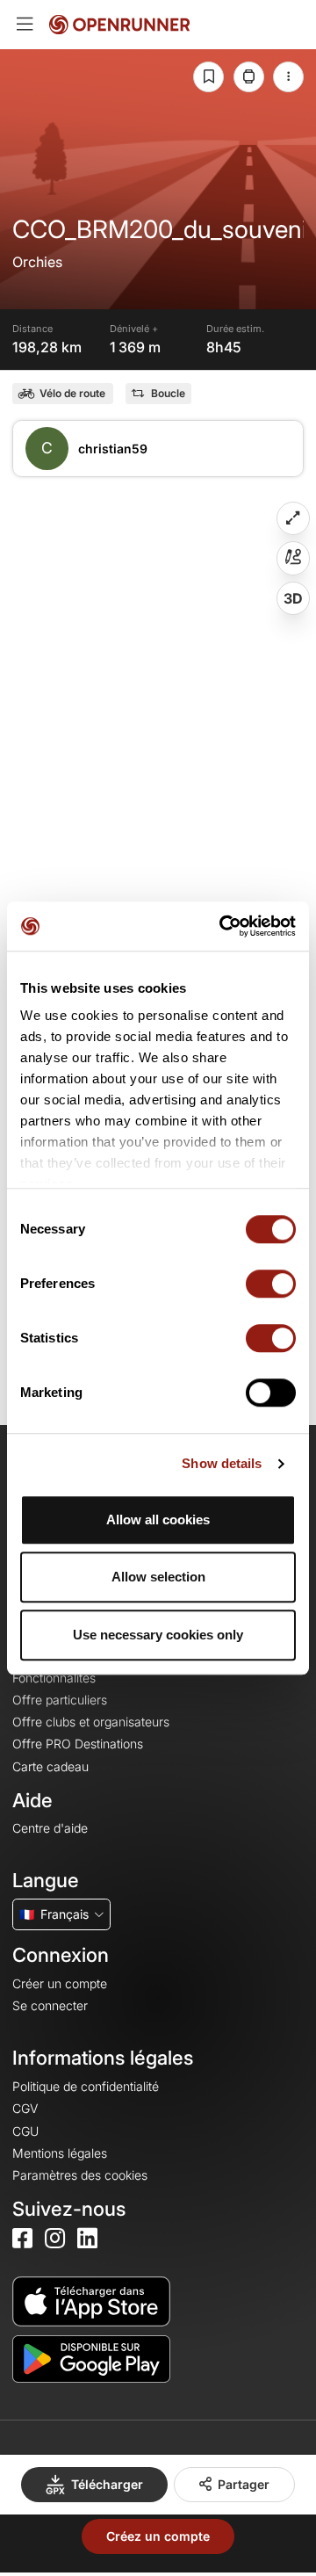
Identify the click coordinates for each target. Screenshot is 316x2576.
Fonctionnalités (54, 1678)
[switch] (271, 1284)
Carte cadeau (50, 1766)
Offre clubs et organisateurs (91, 1722)
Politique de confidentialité (86, 2086)
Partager (244, 2484)
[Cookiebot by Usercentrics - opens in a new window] (223, 926)
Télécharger (107, 2484)
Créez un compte (158, 2536)
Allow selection (158, 1577)
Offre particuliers (60, 1700)
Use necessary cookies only (158, 1635)
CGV (25, 2108)
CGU (25, 2131)
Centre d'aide (50, 1828)
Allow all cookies (158, 1520)
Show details (222, 1463)
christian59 (113, 449)
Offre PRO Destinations (78, 1744)
